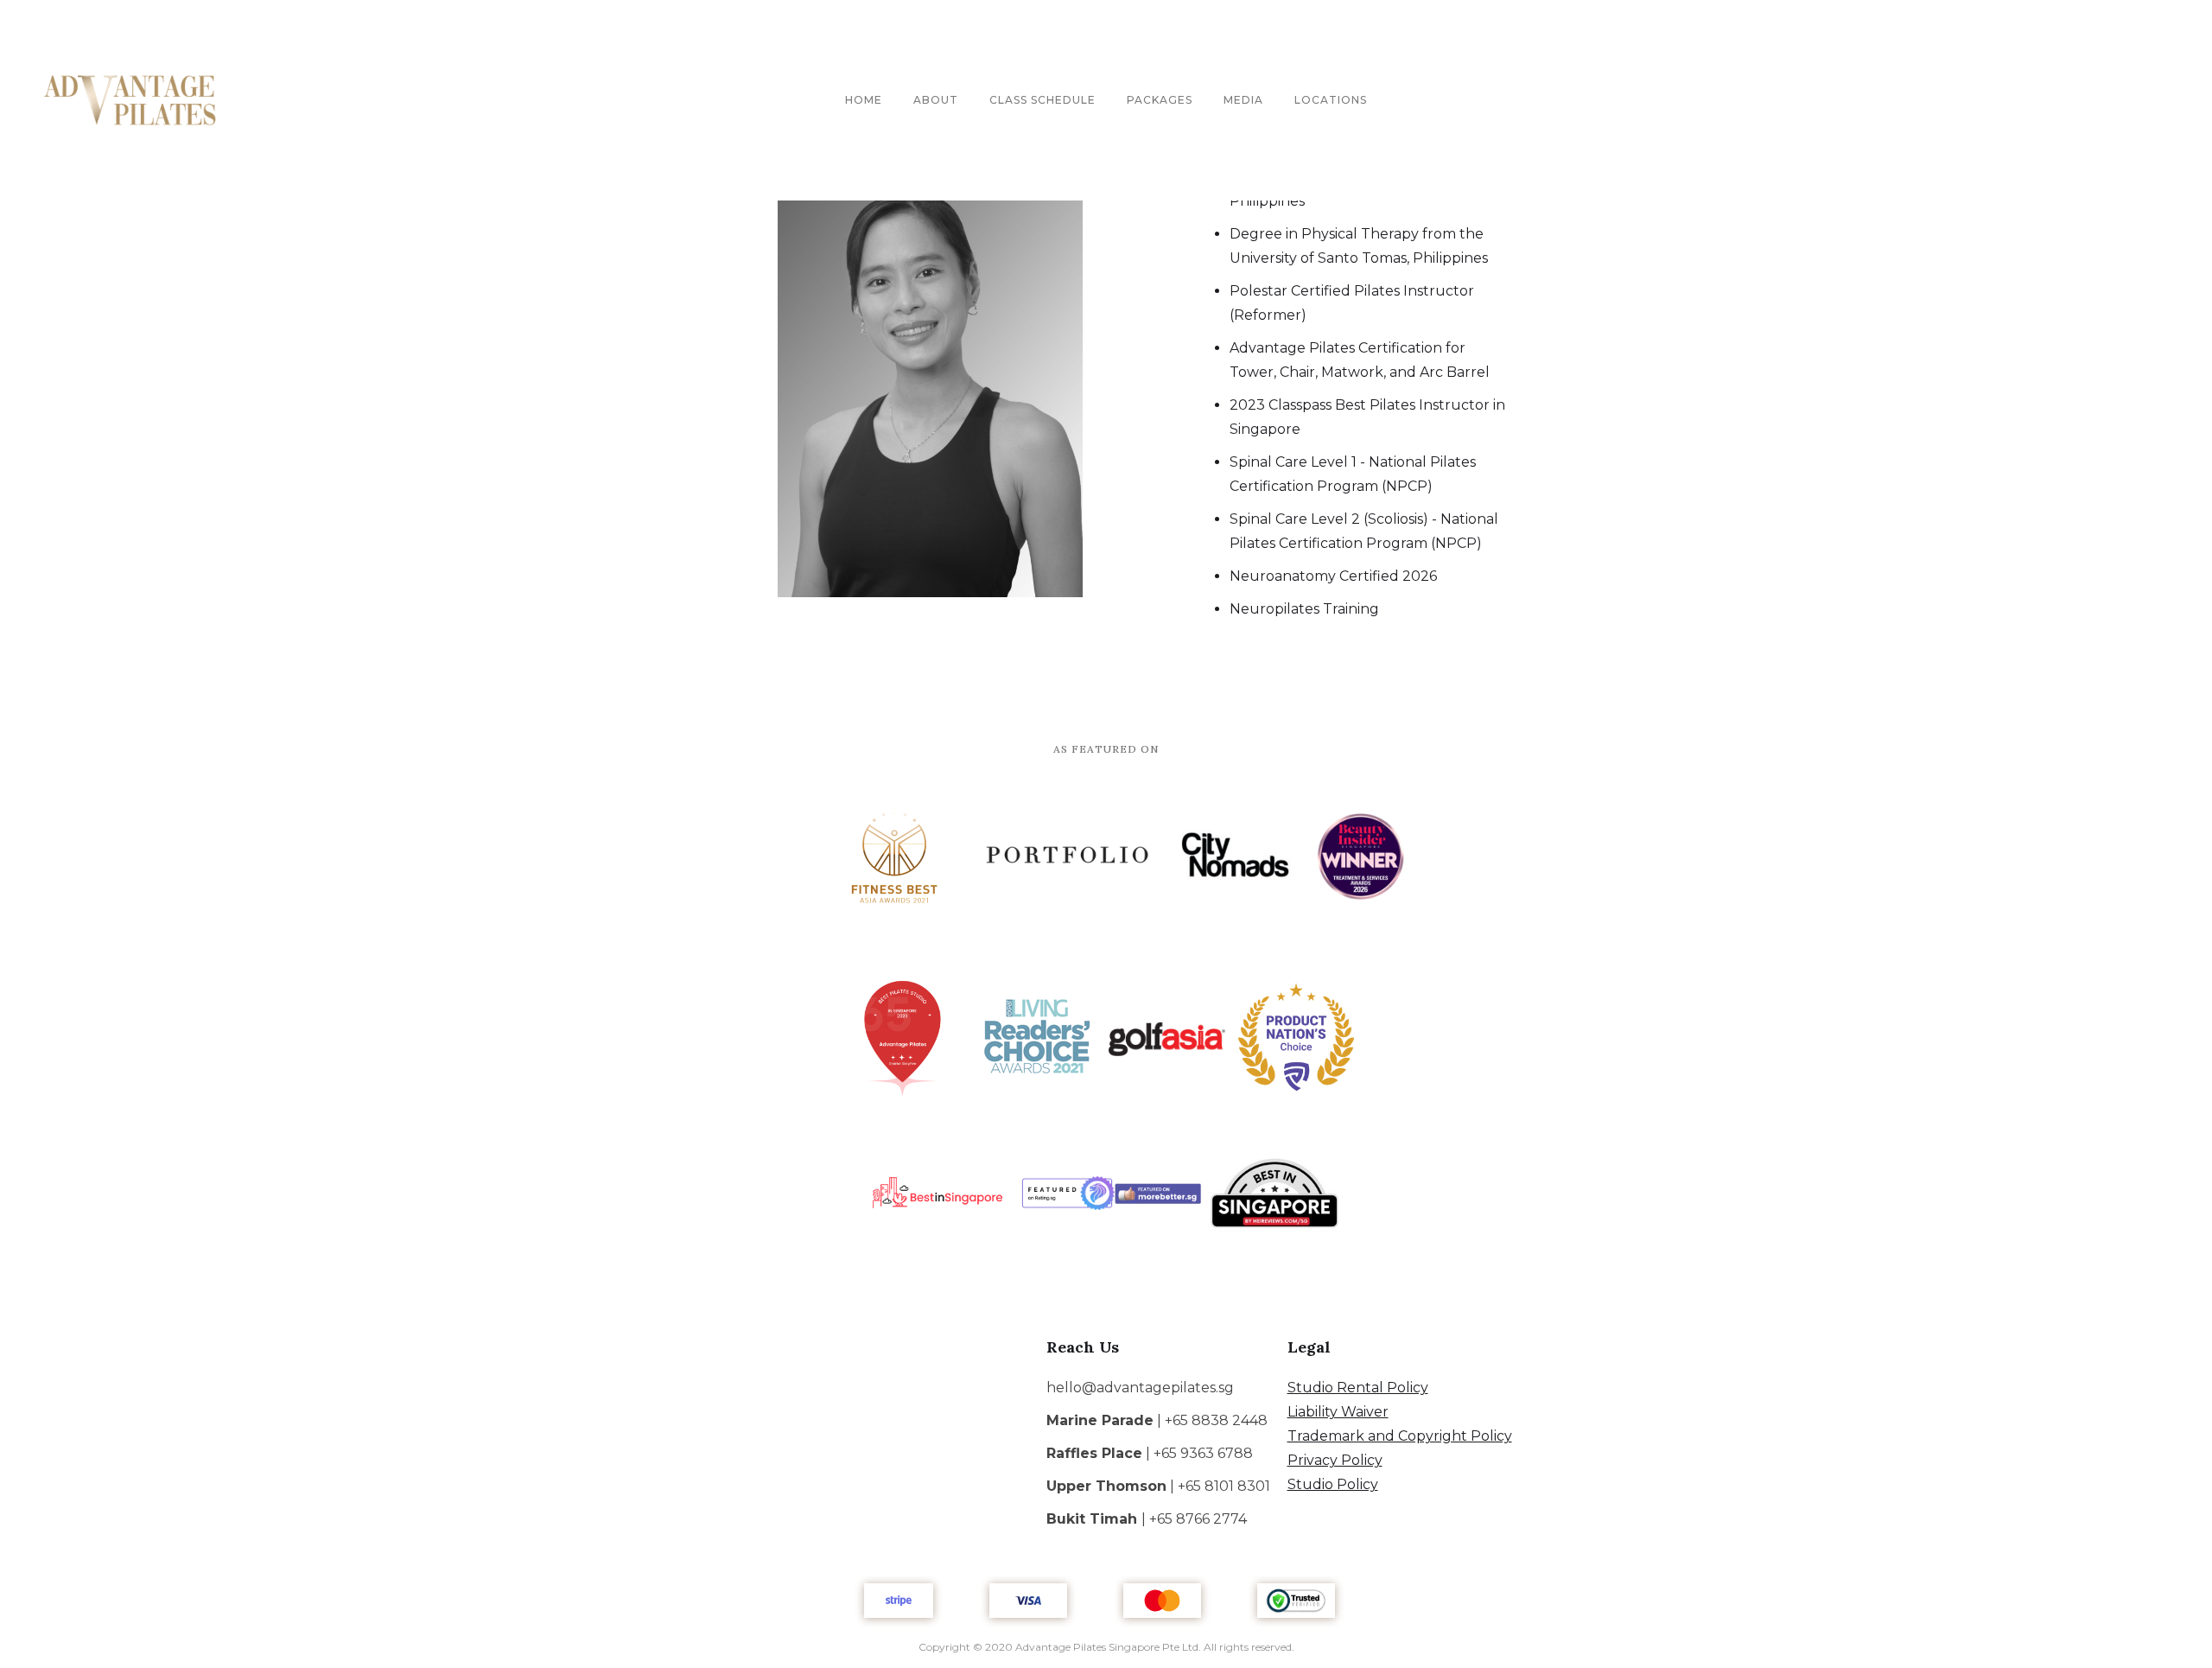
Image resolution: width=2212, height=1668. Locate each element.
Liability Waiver (1338, 1412)
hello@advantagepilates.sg (1140, 1388)
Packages (1160, 100)
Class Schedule (1042, 100)
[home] (130, 100)
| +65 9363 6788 (1150, 1453)
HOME (864, 100)
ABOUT (936, 100)
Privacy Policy (1335, 1460)
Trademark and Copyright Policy (1400, 1436)
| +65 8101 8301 (1158, 1486)
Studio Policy (1333, 1484)
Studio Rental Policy (1358, 1388)
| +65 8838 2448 (1157, 1420)
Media (1243, 100)
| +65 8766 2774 (1147, 1519)
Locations (1331, 100)
